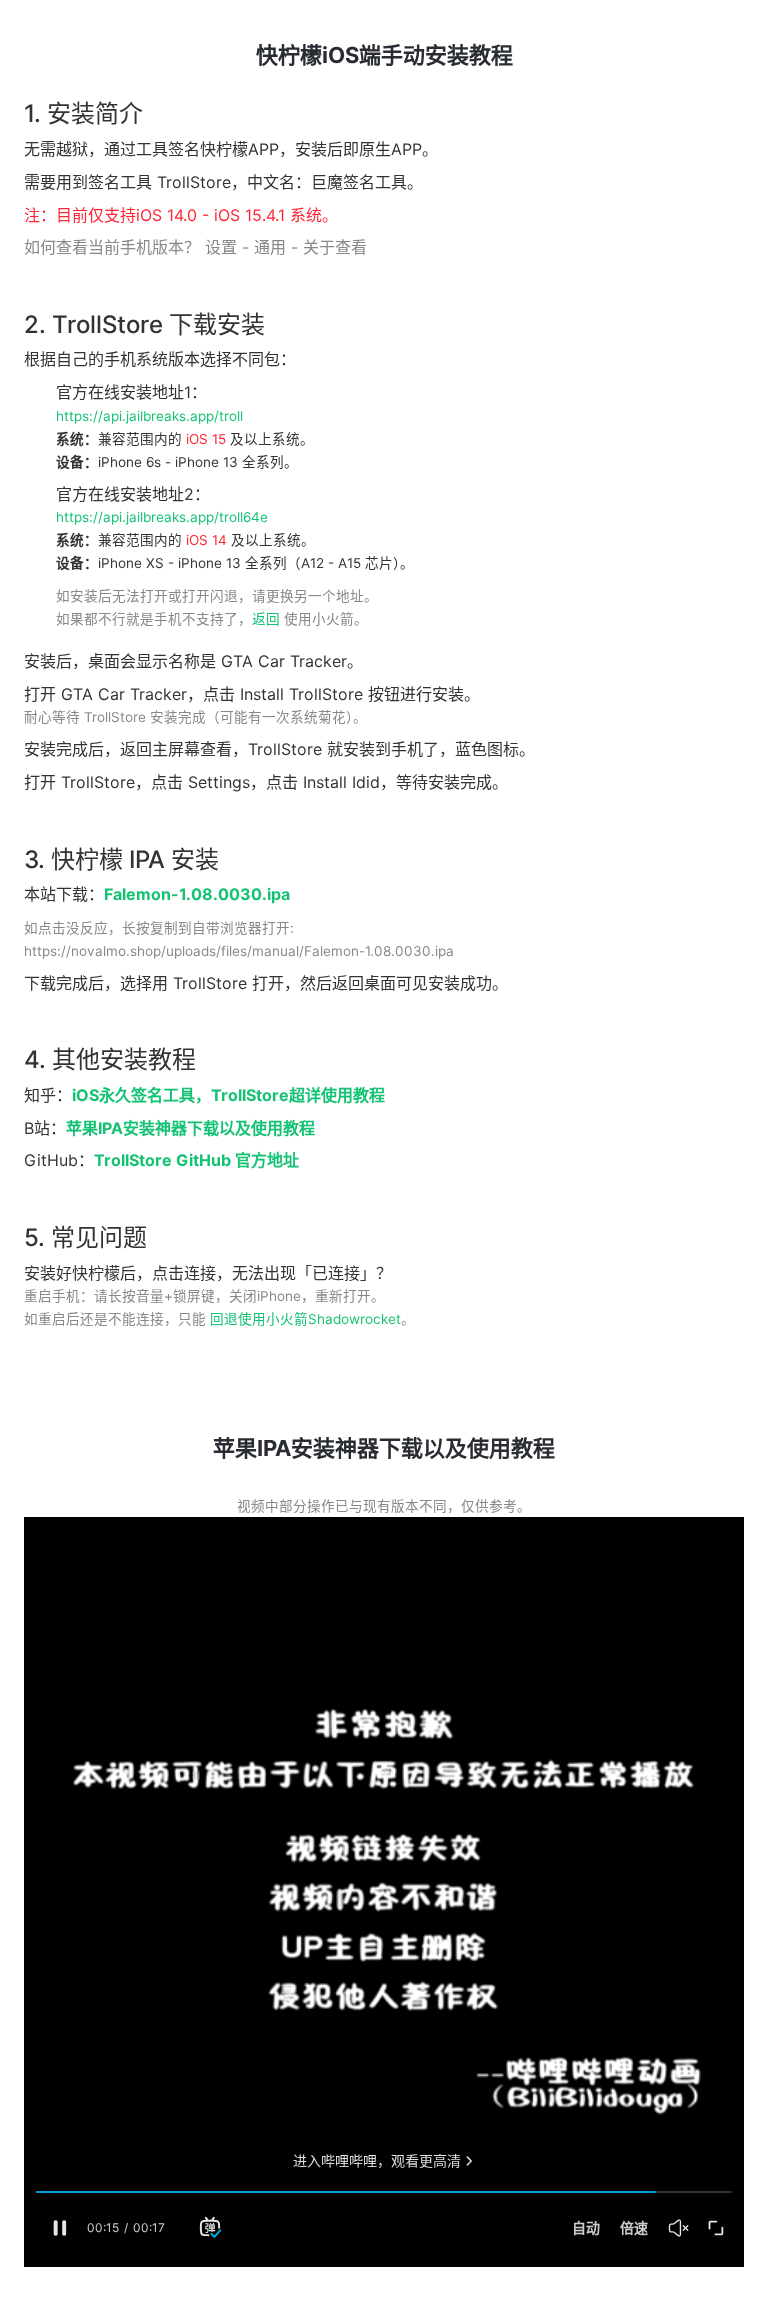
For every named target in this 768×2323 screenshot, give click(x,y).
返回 (266, 619)
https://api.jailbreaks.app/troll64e (162, 517)
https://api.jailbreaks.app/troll (149, 416)
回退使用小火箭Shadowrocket (305, 1319)
